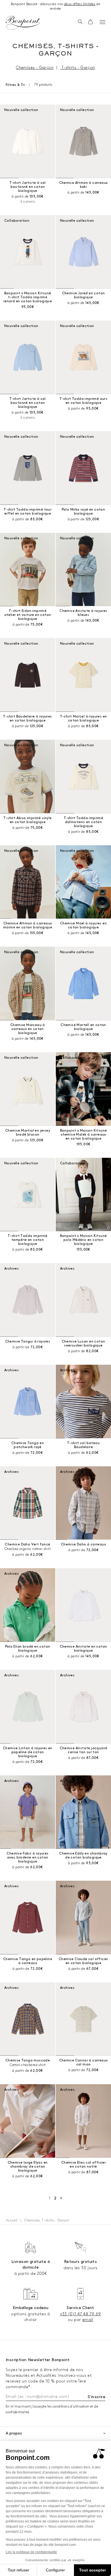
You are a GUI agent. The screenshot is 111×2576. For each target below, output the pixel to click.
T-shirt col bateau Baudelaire (83, 1445)
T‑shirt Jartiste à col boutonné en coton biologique (28, 187)
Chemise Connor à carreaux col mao (84, 2062)
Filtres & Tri (15, 85)
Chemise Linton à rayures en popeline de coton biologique (28, 1752)
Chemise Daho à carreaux (83, 1544)
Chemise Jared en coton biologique (84, 295)
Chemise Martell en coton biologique (83, 1027)
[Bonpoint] (23, 23)
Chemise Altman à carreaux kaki (84, 185)
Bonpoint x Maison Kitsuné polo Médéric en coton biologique (84, 1240)
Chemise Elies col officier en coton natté (83, 2165)
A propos (14, 2433)
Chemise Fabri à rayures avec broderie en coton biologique (27, 1858)
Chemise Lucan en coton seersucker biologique (84, 1343)
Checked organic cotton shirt (28, 1549)
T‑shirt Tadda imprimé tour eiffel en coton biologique (28, 512)
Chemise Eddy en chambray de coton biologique (83, 1856)
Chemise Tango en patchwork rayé (28, 1445)
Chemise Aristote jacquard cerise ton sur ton (84, 1750)
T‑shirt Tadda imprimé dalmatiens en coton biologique (83, 822)
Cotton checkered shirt (28, 2065)
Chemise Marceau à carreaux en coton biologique (28, 1029)
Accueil (12, 2220)
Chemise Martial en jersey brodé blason (28, 1133)
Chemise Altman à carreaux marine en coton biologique (28, 925)
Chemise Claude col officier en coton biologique (83, 1961)
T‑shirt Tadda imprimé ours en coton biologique (83, 401)
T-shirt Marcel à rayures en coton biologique (84, 718)
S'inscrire (96, 2397)
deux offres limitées (80, 4)
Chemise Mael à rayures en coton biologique (83, 925)
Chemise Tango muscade (28, 2060)
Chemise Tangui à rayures (28, 1342)
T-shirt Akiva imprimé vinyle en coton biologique (27, 820)
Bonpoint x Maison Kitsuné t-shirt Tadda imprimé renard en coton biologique (28, 297)
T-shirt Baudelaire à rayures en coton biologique (27, 718)
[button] (80, 22)
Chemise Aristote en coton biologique (84, 1649)
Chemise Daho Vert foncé (27, 1544)
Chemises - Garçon (35, 68)
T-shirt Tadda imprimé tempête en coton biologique (27, 1240)
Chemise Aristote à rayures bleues (83, 613)
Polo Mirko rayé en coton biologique (84, 512)
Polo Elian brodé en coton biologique (28, 1649)
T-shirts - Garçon (78, 68)
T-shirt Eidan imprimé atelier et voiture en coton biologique (28, 615)
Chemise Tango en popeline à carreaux (28, 1961)
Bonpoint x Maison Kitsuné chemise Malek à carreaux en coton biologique (84, 1135)
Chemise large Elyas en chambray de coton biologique (28, 2167)
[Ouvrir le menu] (102, 22)
